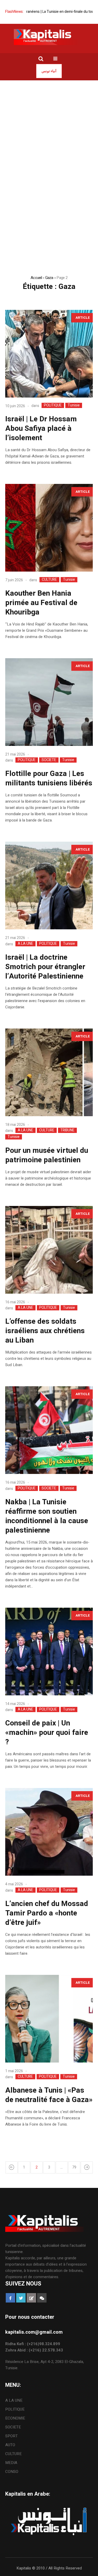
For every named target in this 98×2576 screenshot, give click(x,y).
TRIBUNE (67, 1130)
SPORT (11, 2436)
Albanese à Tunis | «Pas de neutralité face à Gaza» (49, 2095)
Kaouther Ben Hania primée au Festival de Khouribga (41, 603)
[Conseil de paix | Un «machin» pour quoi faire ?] (49, 1652)
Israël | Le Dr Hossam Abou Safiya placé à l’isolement (41, 429)
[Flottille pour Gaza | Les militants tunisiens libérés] (49, 702)
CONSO (12, 2472)
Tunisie (74, 405)
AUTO (10, 2445)
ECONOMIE (15, 2418)
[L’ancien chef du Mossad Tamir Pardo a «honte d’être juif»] (49, 1832)
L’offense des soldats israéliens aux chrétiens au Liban (45, 1331)
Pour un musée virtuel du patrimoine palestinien (47, 1155)
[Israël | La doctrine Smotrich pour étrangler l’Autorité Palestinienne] (49, 885)
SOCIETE (49, 760)
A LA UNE (25, 944)
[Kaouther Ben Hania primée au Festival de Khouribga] (49, 528)
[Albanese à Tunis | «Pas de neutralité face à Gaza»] (49, 2019)
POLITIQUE (53, 405)
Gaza (49, 278)
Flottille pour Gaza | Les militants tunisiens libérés (49, 778)
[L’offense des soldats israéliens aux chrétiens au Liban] (49, 1250)
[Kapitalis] (49, 37)
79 (74, 2167)
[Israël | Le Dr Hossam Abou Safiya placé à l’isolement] (49, 354)
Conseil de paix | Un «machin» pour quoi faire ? (47, 1733)
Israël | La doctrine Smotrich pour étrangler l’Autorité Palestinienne (45, 967)
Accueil (36, 278)
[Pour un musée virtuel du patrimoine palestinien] (49, 1072)
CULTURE (49, 580)
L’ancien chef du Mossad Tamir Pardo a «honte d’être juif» (47, 1913)
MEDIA (11, 2463)
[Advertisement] (49, 132)
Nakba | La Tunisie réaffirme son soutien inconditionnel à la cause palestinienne (47, 1516)
